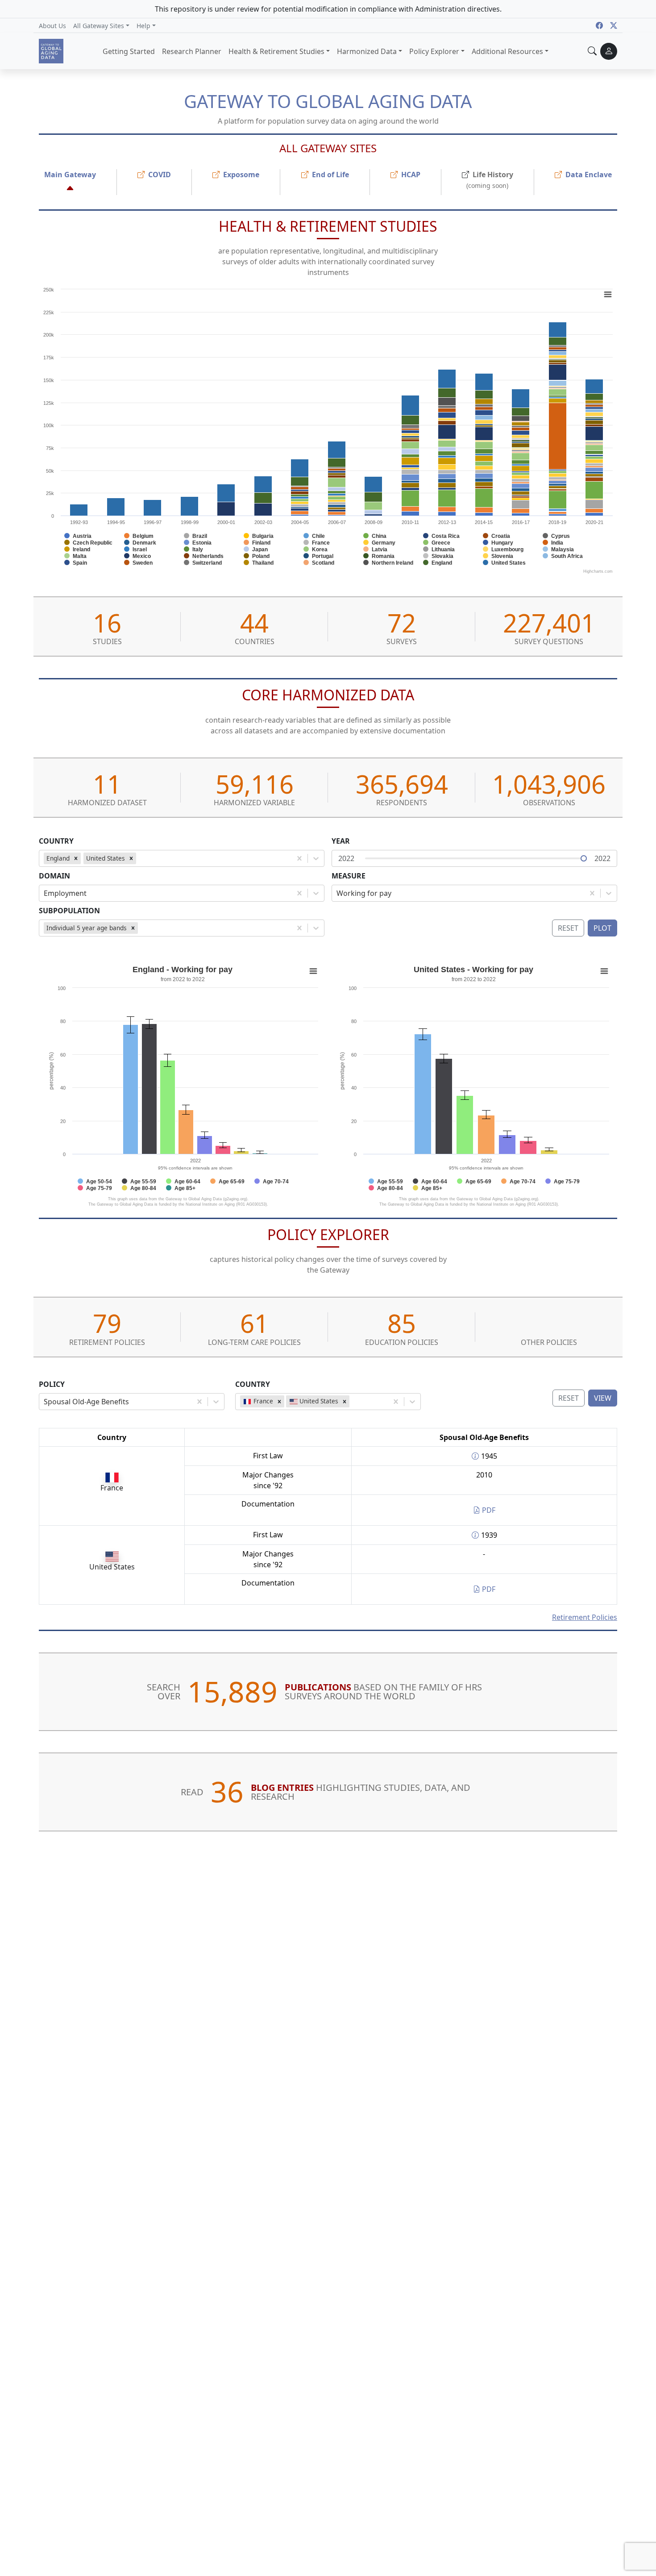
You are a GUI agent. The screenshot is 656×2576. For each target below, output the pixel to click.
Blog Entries (282, 1787)
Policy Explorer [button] (434, 51)
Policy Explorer (328, 1234)
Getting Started (129, 51)
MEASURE (349, 876)
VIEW (603, 1398)
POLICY (52, 1384)
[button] (101, 25)
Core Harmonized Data (328, 695)
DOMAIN (54, 876)
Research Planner (192, 51)
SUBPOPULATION (69, 911)
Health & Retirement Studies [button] (276, 51)
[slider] (584, 858)
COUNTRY (56, 841)
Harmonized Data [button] (367, 51)
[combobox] (140, 858)
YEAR (341, 841)
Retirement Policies (585, 1617)
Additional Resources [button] (507, 51)
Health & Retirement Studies (328, 226)
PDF (488, 1510)
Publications (318, 1687)
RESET (569, 1398)
